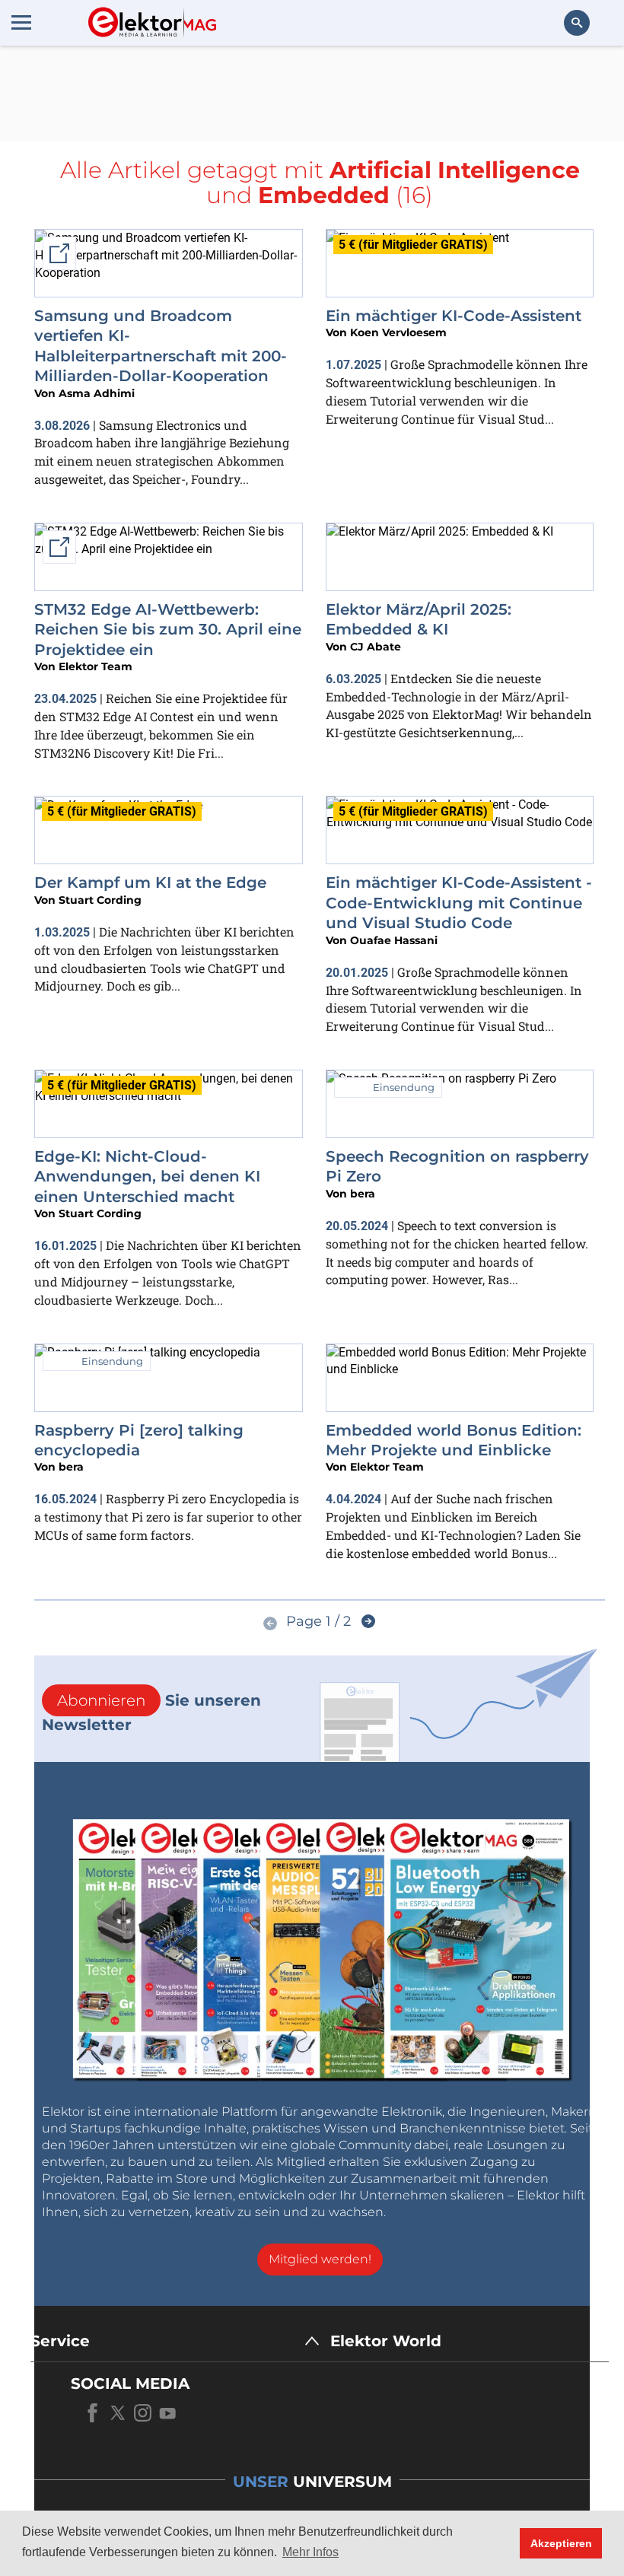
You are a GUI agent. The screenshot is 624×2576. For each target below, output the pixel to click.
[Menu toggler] (21, 22)
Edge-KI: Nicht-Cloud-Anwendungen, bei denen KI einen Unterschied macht (147, 1177)
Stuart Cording (100, 900)
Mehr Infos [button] (310, 2552)
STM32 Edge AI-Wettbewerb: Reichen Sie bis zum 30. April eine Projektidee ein (168, 630)
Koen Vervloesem (398, 332)
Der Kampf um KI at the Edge (150, 883)
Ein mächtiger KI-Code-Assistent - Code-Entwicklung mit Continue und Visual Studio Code (459, 903)
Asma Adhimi (97, 393)
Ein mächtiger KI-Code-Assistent (454, 316)
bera (363, 1194)
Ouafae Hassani (394, 940)
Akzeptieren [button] (561, 2543)
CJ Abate (376, 647)
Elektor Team (96, 666)
